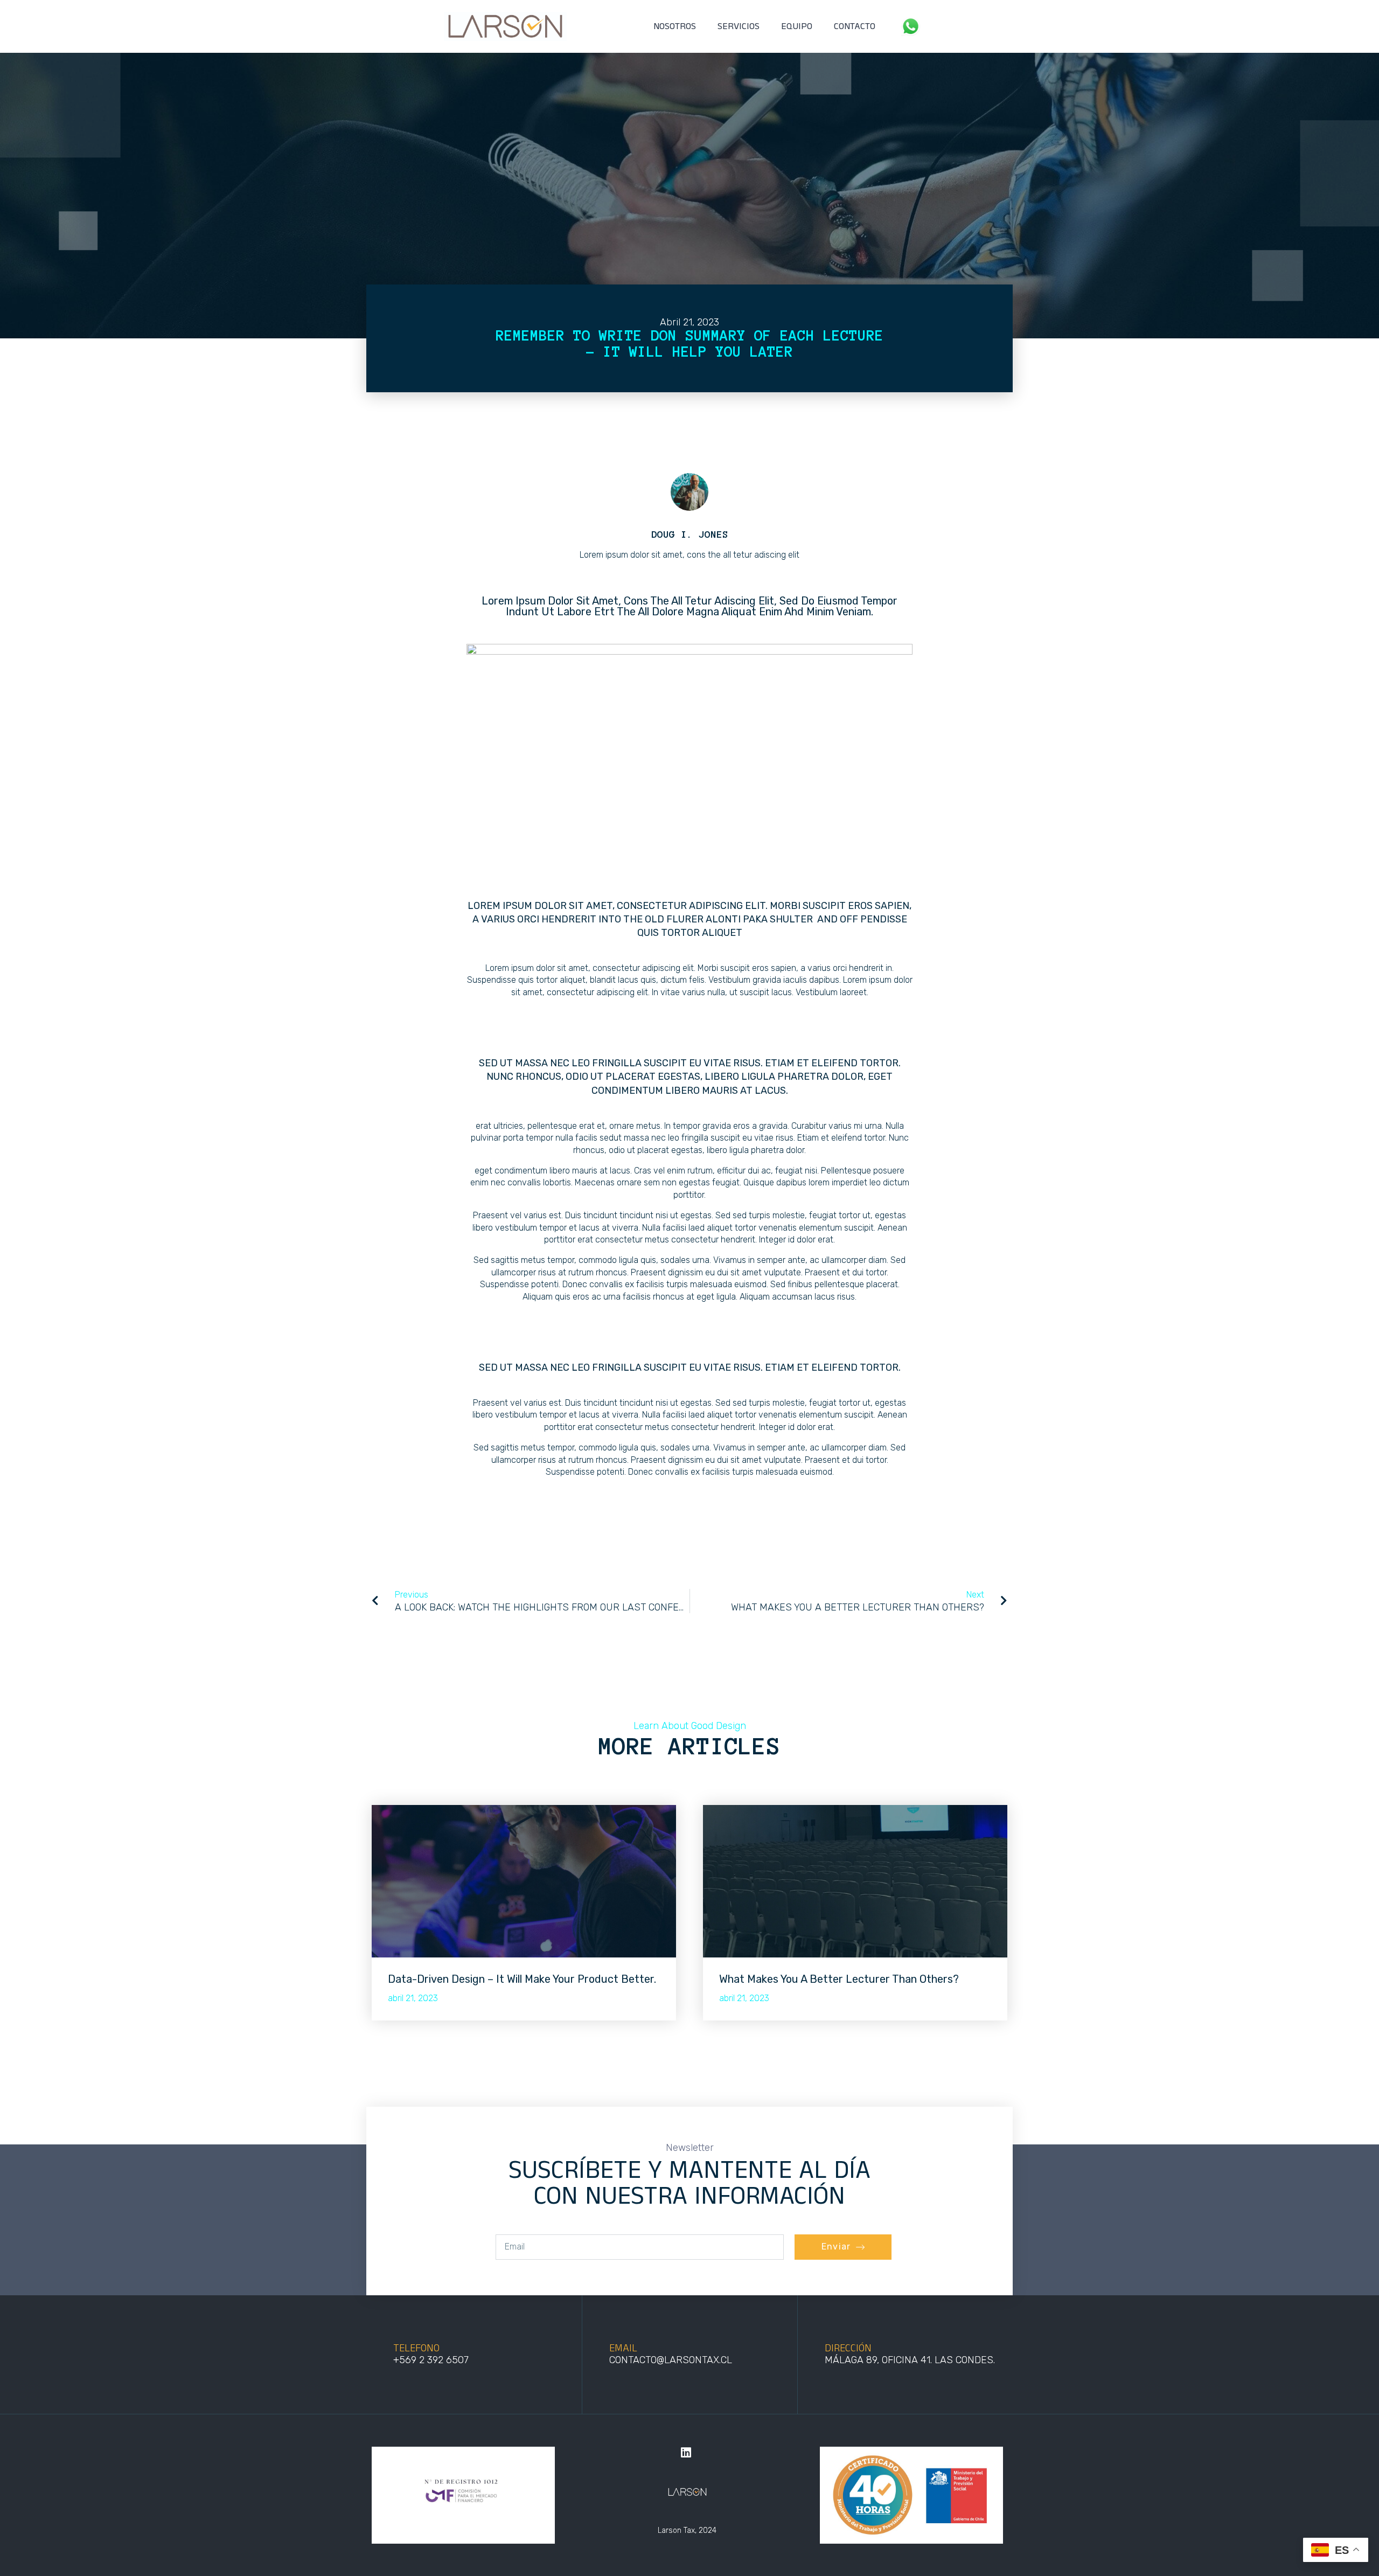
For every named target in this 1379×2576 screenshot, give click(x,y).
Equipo (797, 26)
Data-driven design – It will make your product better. (522, 1979)
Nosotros (675, 26)
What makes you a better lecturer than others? (839, 1979)
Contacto (855, 26)
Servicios (739, 26)
